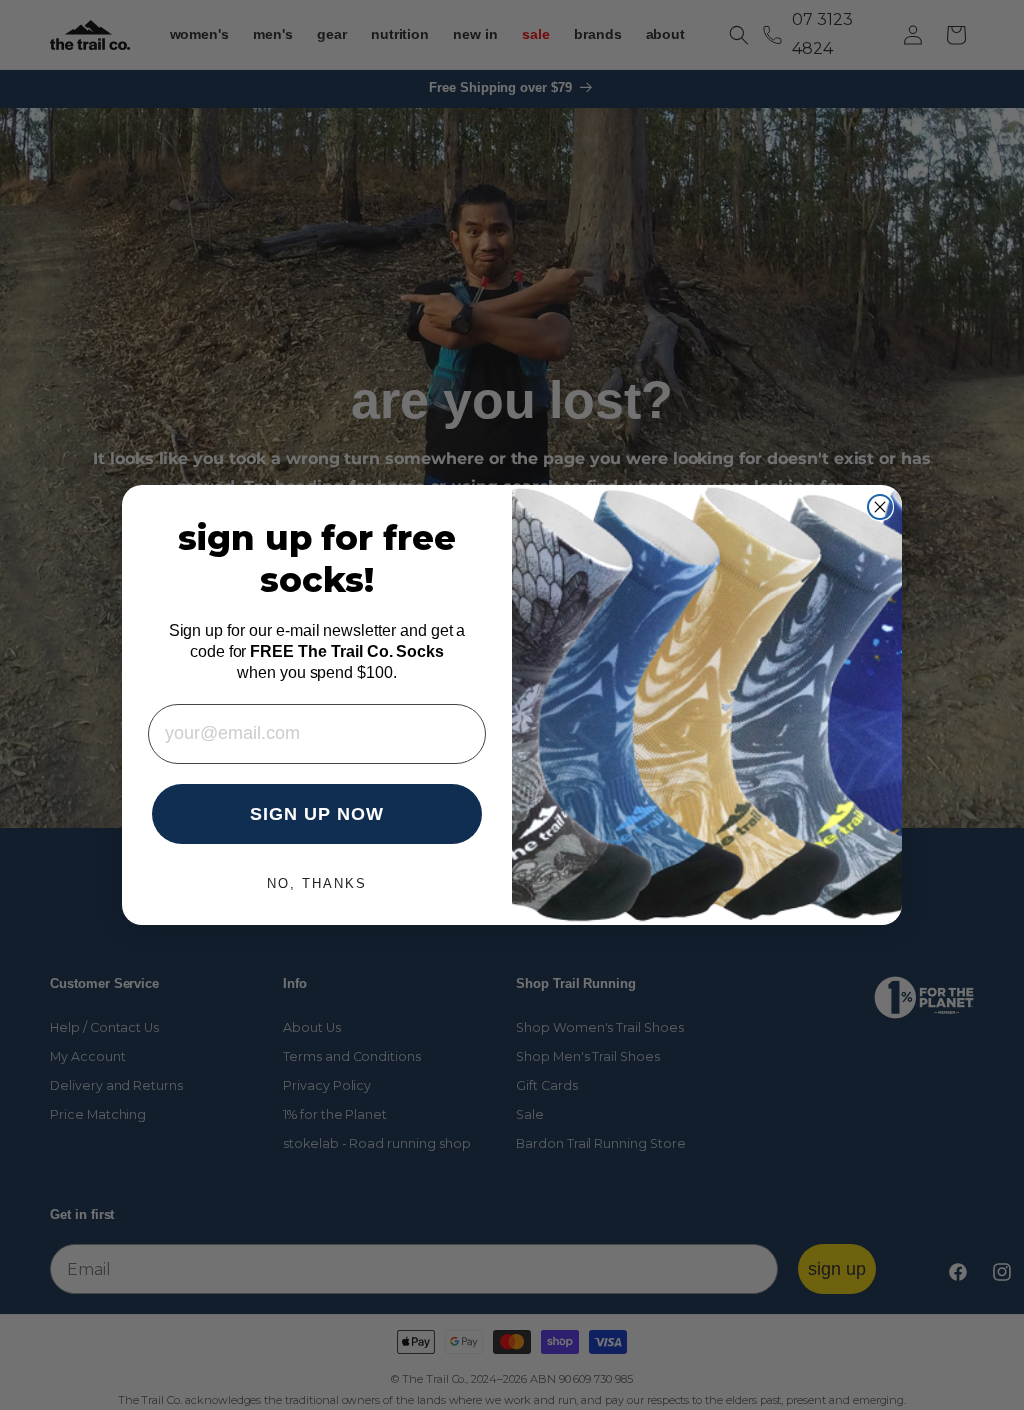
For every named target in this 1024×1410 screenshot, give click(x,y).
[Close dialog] (880, 507)
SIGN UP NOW (317, 814)
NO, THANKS (317, 883)
